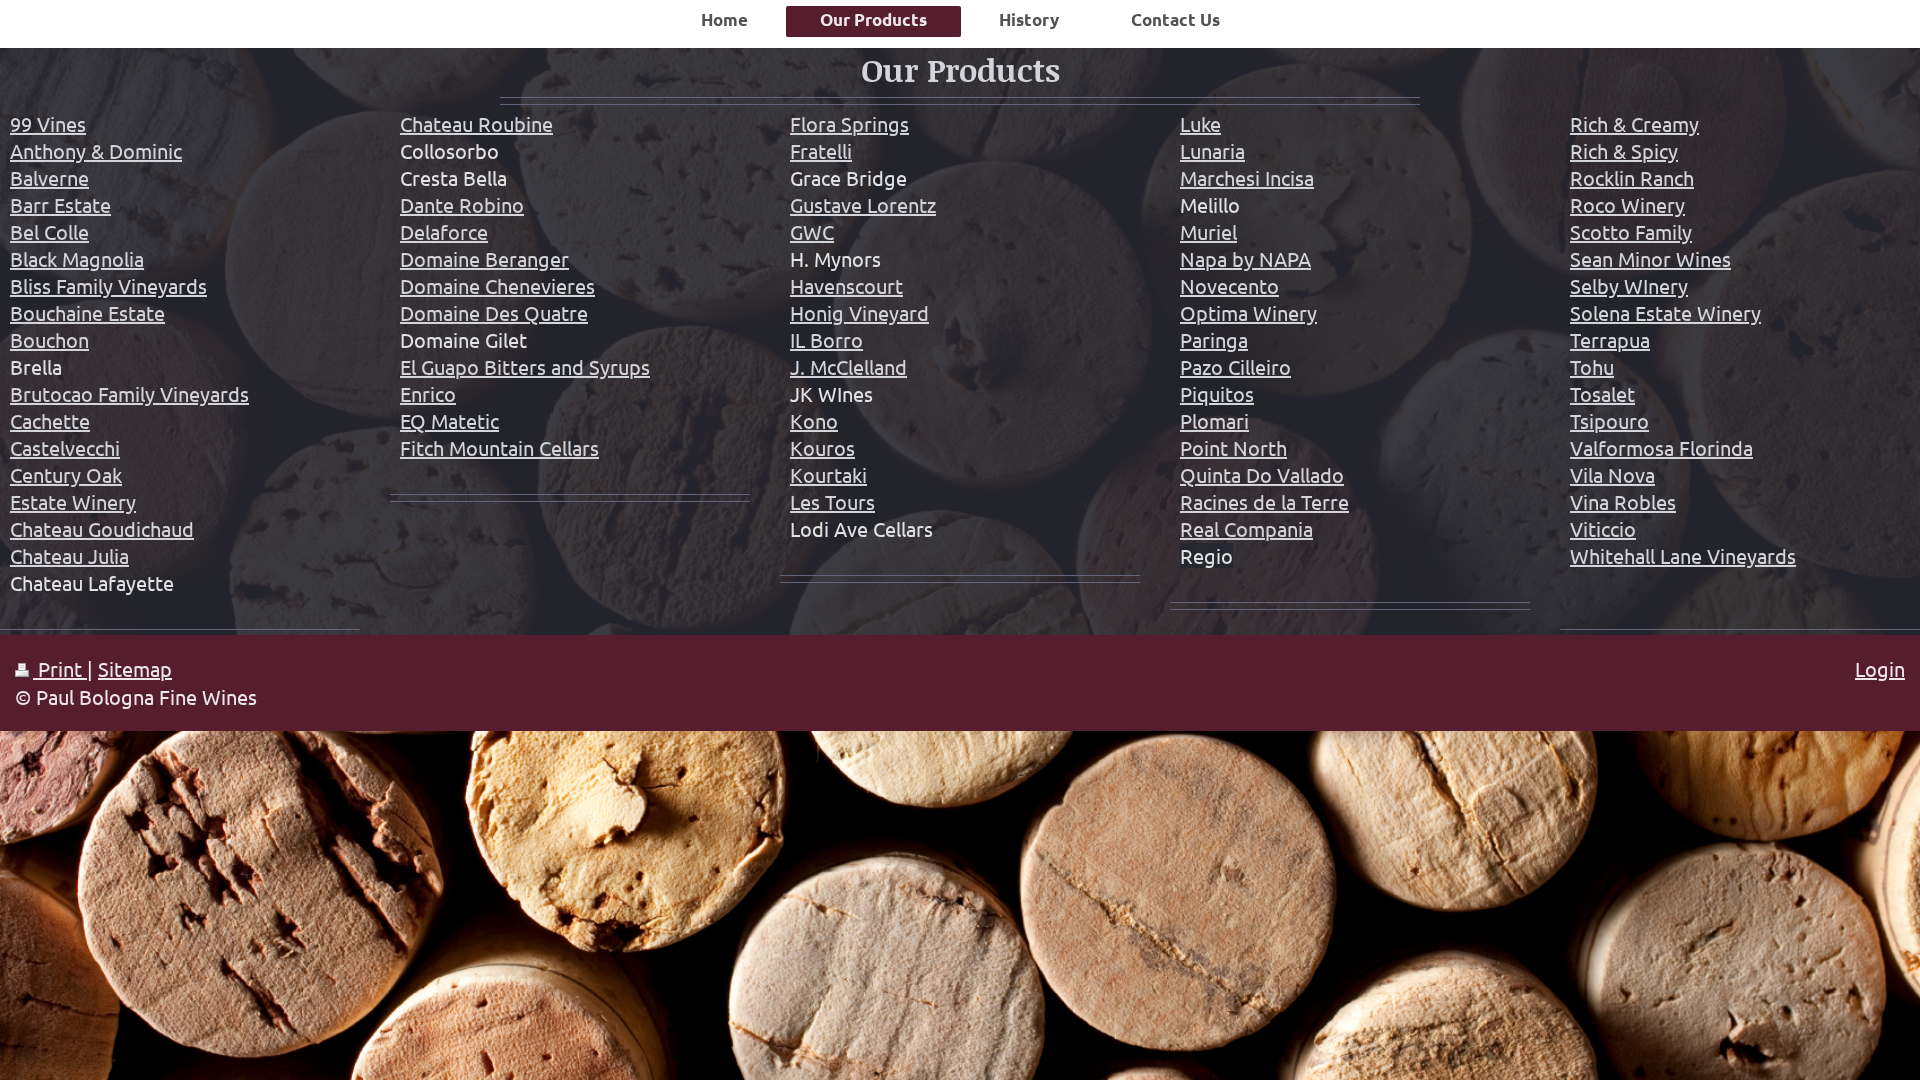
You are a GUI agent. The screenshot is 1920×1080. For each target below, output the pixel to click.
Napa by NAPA (1245, 258)
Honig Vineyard (859, 312)
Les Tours (832, 501)
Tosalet (1602, 393)
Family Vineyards (173, 393)
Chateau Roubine (476, 123)
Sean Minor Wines (1650, 258)
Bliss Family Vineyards (108, 285)
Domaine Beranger (484, 258)
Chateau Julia (69, 555)
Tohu (1592, 366)
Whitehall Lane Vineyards (1683, 555)
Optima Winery (1248, 312)
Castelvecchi (65, 447)
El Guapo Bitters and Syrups (525, 366)
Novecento (1229, 285)
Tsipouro (1609, 420)
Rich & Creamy (1634, 123)
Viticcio (1603, 528)
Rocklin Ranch (1632, 177)
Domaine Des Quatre (494, 312)
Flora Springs (849, 123)
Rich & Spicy (1624, 150)
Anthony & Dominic (96, 150)
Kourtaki (828, 474)
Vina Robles (1623, 501)
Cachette (50, 420)
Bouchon (49, 339)
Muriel (1208, 231)
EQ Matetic (449, 420)
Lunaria (1212, 150)
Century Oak (66, 474)
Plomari (1214, 420)
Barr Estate (60, 204)
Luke (1200, 123)
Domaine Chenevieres (497, 285)
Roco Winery (1627, 204)
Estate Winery (73, 501)
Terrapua (1610, 339)
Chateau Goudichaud (102, 528)
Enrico (428, 393)
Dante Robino (462, 204)
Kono (814, 420)
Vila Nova (1612, 474)
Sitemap (135, 668)
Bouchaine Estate (87, 312)
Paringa (1214, 339)
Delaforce (444, 231)
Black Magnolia (77, 258)
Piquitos (1217, 393)
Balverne (49, 177)
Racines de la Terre (1264, 501)
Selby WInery (1629, 285)
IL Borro (826, 339)
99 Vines (48, 123)
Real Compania (1246, 528)
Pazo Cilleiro (1235, 366)
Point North (1233, 447)
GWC (812, 231)
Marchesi (1220, 177)
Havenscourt (846, 285)
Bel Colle (49, 231)
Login (1880, 668)
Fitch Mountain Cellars (499, 447)
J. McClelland (848, 366)
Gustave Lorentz (863, 204)
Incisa (1287, 177)
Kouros (822, 447)
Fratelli (821, 150)
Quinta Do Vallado (1262, 474)
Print (60, 668)
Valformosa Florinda (1661, 447)
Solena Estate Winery (1665, 312)
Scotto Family (1631, 231)
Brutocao (54, 393)
